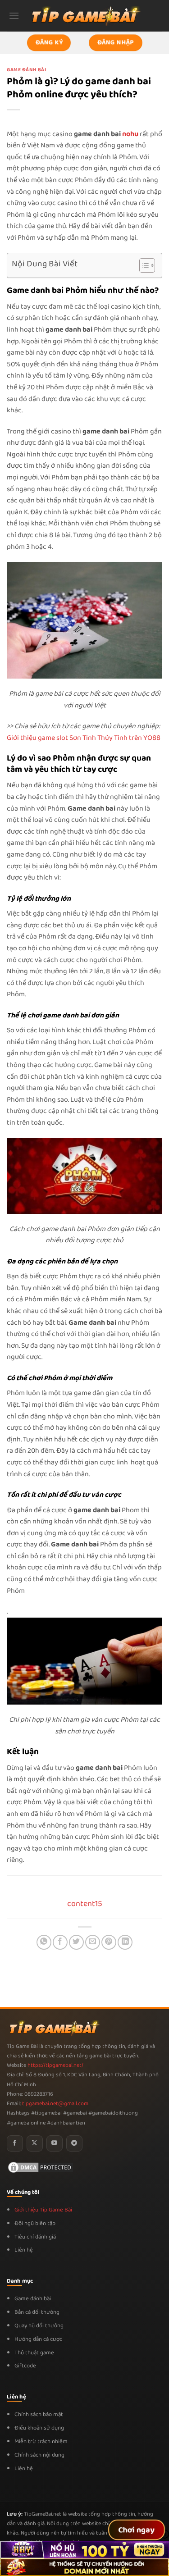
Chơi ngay (137, 2530)
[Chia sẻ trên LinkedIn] (125, 1942)
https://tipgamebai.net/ (55, 2065)
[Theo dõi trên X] (35, 2143)
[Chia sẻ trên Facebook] (60, 1942)
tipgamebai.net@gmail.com (55, 2104)
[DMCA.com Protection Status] (41, 2167)
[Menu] (14, 16)
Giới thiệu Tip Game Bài (43, 2210)
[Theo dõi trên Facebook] (15, 2143)
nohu (130, 134)
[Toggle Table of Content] (143, 265)
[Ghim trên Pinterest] (109, 1942)
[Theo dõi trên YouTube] (55, 2143)
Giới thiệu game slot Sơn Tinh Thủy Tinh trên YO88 (84, 738)
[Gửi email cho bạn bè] (93, 1942)
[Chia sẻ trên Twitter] (76, 1942)
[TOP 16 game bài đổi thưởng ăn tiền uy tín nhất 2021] (85, 16)
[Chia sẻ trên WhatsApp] (44, 1942)
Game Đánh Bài (26, 70)
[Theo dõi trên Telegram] (74, 2143)
